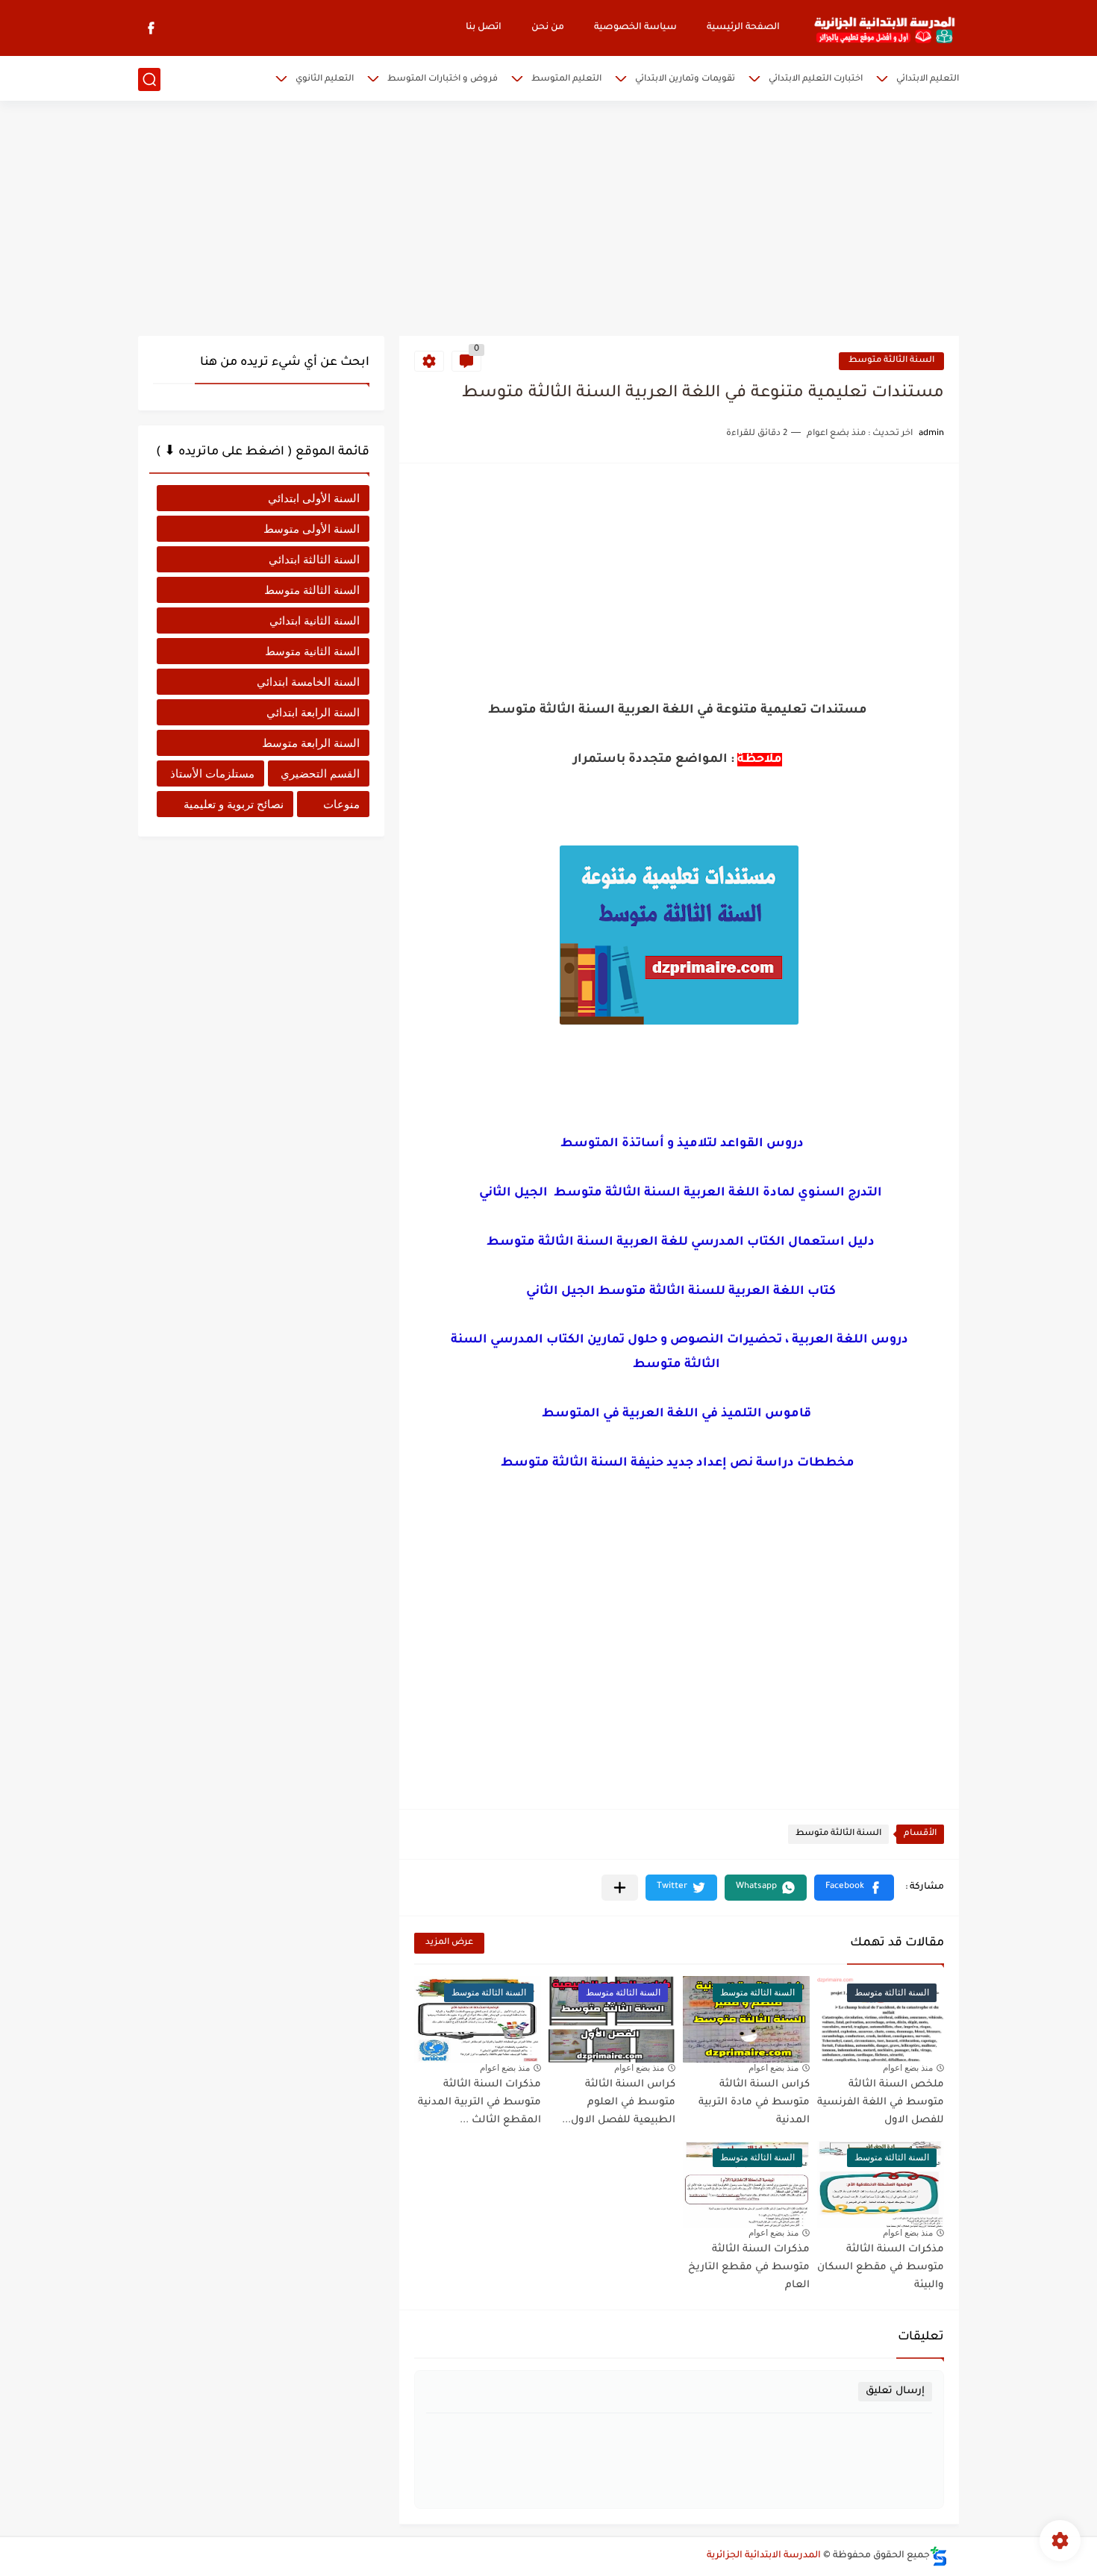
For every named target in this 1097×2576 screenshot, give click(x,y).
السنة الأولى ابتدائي (314, 498)
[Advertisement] (548, 220)
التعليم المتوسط (566, 79)
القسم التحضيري (320, 773)
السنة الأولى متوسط (312, 529)
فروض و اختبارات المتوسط (443, 79)
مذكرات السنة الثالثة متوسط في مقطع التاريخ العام (749, 2267)
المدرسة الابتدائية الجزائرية (764, 2556)
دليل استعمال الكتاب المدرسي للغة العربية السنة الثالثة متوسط (679, 1242)
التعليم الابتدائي (928, 79)
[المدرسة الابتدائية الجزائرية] (884, 28)
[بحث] (149, 79)
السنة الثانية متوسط (312, 651)
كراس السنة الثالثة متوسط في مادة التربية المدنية (754, 2103)
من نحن (548, 28)
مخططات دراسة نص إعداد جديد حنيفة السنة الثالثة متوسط (679, 1463)
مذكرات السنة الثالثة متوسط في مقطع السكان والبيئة (881, 2267)
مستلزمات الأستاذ (212, 773)
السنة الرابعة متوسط (311, 743)
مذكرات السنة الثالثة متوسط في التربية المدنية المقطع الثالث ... (479, 2103)
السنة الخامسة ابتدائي (308, 682)
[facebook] (151, 28)
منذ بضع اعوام (908, 2068)
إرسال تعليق (895, 2391)
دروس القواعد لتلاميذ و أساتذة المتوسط (679, 1144)
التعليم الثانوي (325, 79)
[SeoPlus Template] (939, 2556)
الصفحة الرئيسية (743, 28)
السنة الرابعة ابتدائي (313, 712)
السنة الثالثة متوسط (891, 361)
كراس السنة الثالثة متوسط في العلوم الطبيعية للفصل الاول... (619, 2103)
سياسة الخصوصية (635, 28)
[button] (854, 1888)
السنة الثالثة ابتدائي (314, 559)
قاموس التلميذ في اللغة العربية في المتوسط (678, 1414)
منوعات (341, 804)
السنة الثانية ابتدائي (315, 620)
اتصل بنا (484, 28)
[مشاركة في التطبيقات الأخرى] (620, 1888)
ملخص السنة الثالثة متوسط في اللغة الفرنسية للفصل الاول (881, 2103)
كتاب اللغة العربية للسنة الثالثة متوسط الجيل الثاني (681, 1292)
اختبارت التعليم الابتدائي (816, 79)
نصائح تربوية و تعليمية (234, 804)
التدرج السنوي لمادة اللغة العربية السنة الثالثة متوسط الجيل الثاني (679, 1193)
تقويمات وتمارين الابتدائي (685, 79)
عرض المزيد (449, 1943)
